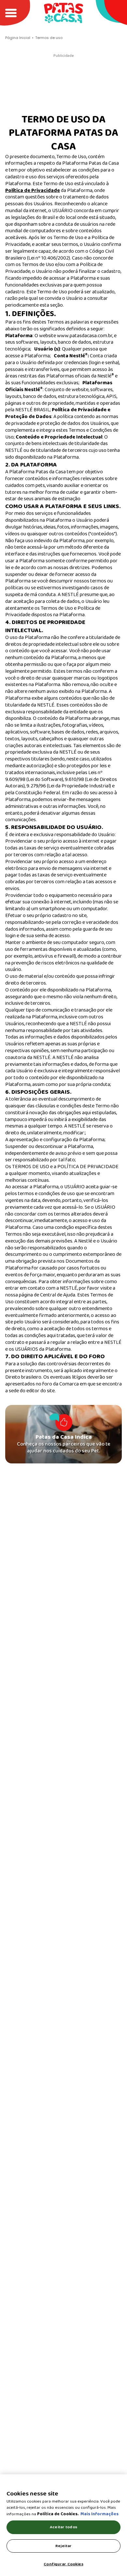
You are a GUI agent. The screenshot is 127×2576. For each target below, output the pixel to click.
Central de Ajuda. (58, 1295)
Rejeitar (63, 2546)
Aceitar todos (63, 2527)
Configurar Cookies (63, 2564)
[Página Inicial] (63, 13)
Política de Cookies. (58, 2514)
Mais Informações (99, 2514)
